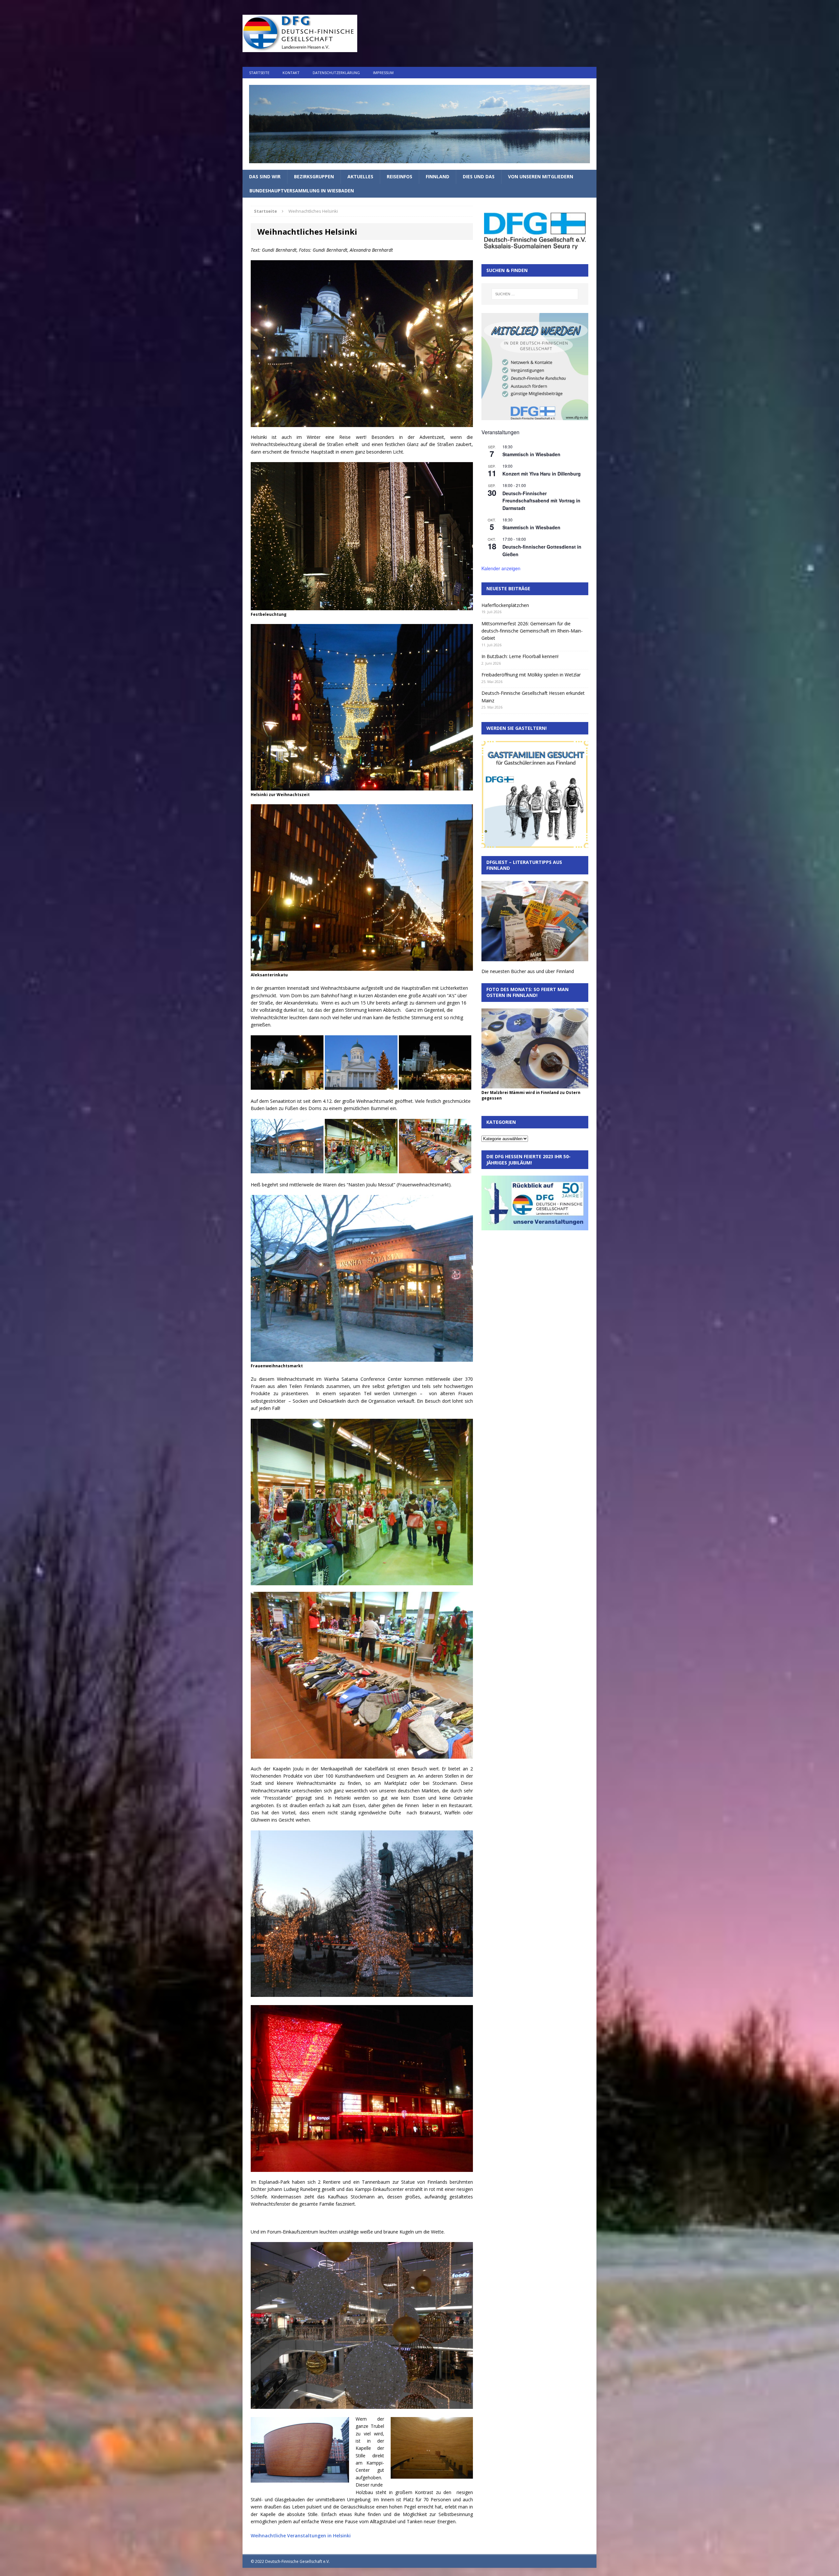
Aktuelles (360, 176)
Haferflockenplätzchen (505, 605)
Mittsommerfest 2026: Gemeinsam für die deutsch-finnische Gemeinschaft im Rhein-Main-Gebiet (532, 631)
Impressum (383, 73)
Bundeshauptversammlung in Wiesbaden (302, 191)
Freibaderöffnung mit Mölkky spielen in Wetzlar (531, 675)
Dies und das (479, 176)
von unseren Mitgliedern (541, 176)
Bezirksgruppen (314, 176)
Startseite (259, 73)
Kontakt (291, 73)
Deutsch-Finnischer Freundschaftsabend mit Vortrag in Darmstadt (541, 501)
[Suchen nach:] (535, 294)
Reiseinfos (400, 176)
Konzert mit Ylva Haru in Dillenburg (542, 474)
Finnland (438, 176)
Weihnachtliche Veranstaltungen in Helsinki (301, 2536)
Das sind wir (265, 176)
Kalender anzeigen (501, 568)
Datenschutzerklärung (336, 73)
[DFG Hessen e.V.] (419, 124)
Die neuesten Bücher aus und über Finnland (528, 971)
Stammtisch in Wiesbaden (531, 454)
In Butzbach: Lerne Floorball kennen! (520, 656)
